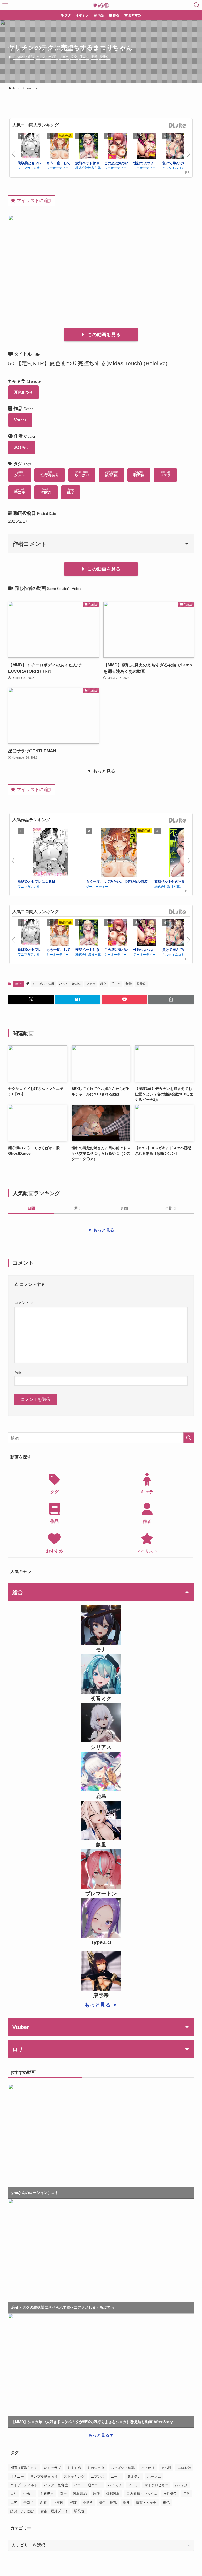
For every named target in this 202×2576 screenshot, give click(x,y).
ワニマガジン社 (29, 168)
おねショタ (96, 2468)
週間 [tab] (78, 1208)
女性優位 (170, 2494)
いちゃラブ (52, 2468)
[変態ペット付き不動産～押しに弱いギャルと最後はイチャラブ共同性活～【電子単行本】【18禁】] (89, 147)
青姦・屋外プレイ (54, 2511)
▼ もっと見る (101, 1230)
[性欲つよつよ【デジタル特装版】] (147, 147)
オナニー (17, 2476)
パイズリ (115, 2485)
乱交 (74, 57)
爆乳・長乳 (108, 2502)
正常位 (58, 2502)
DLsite (178, 126)
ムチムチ (181, 2485)
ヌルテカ (134, 2476)
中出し (29, 2494)
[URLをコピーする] (171, 999)
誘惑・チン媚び (22, 2511)
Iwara (19, 984)
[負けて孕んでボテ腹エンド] (175, 147)
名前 (18, 1372)
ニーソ (116, 2476)
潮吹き (88, 2502)
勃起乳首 (113, 2494)
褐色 (166, 2502)
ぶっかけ (148, 2468)
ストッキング (74, 2476)
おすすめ (74, 2468)
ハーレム (154, 2476)
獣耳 (126, 2502)
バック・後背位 (47, 57)
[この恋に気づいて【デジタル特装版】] (118, 147)
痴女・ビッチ (146, 2502)
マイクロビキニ (156, 2485)
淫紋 (73, 2502)
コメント (24, 1303)
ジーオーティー (58, 168)
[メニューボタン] (5, 5)
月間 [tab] (124, 1208)
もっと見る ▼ (101, 2005)
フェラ (64, 57)
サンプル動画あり (44, 2476)
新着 (94, 57)
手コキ (84, 57)
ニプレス (98, 2476)
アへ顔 (166, 2468)
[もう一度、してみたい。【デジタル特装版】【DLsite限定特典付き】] (60, 147)
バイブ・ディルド (24, 2485)
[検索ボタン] (197, 5)
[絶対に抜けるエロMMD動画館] (101, 5)
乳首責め (80, 2494)
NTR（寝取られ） (24, 2468)
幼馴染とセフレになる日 (36, 881)
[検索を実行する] (189, 1438)
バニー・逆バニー (88, 2485)
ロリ (14, 2494)
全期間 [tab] (171, 1208)
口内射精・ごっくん (142, 2494)
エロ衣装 (184, 2468)
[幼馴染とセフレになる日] (31, 147)
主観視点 (47, 2494)
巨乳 (187, 2494)
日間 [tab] (31, 1208)
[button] (31, 999)
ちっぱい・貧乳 (24, 57)
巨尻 (14, 2502)
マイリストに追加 (34, 201)
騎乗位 (105, 57)
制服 (97, 2494)
